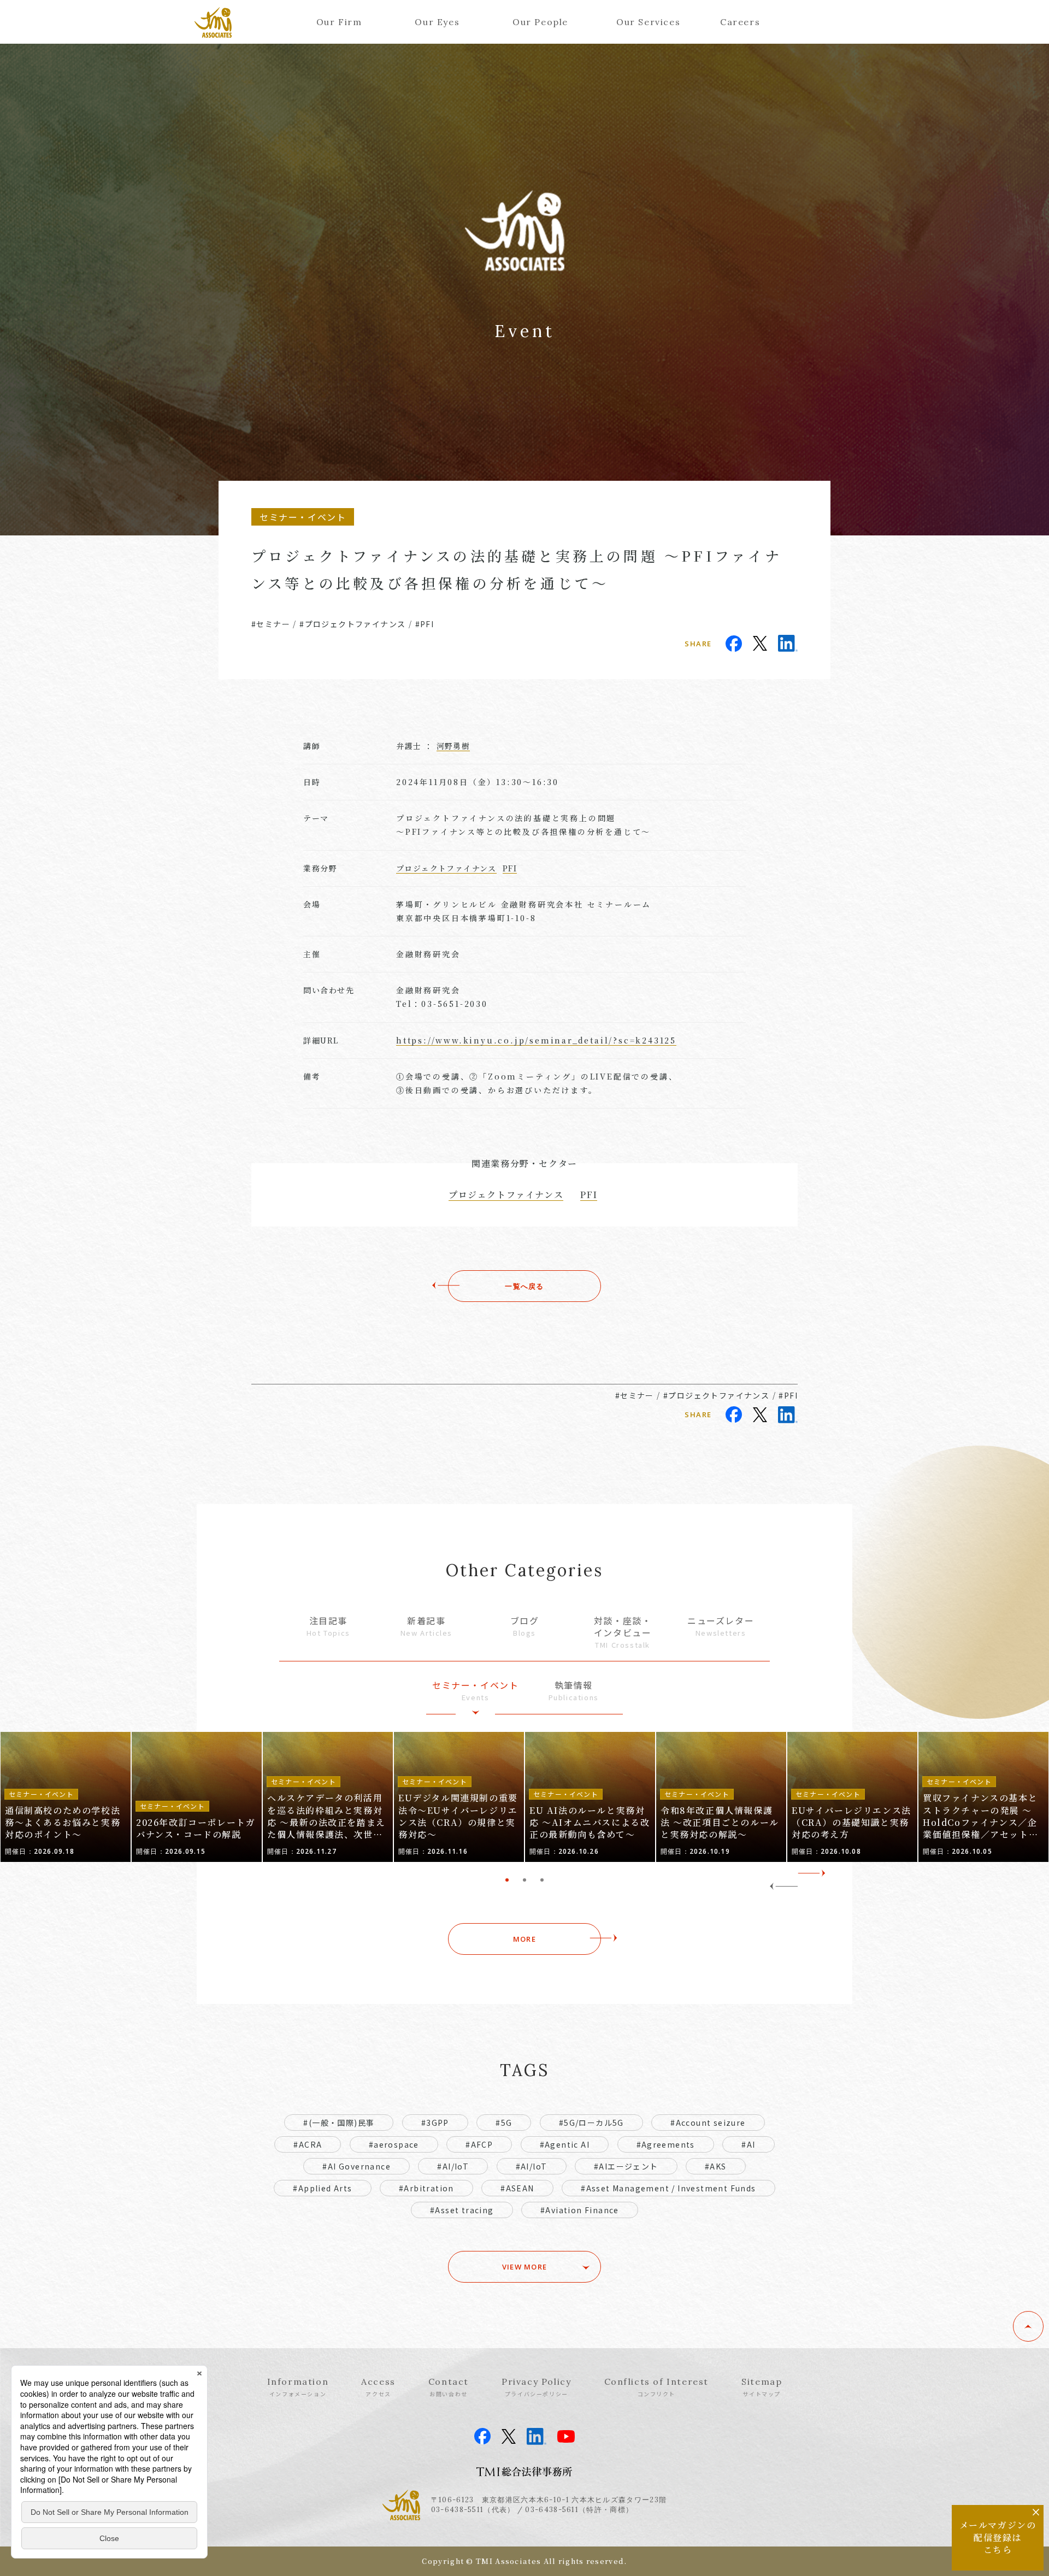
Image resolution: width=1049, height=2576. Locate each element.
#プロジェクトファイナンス (352, 624)
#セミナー (271, 624)
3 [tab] (542, 1880)
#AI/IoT (453, 2166)
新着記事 (426, 1626)
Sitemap (762, 2387)
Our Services (648, 22)
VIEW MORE (525, 2267)
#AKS (716, 2166)
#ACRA (308, 2144)
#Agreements (666, 2144)
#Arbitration (426, 2188)
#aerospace (394, 2144)
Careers (740, 22)
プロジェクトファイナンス (446, 868)
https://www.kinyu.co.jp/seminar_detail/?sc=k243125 (536, 1040)
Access (378, 2387)
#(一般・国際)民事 (339, 2123)
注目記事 (328, 1626)
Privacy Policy (536, 2387)
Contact (449, 2387)
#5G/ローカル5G (591, 2123)
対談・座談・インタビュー (623, 1632)
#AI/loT (532, 2166)
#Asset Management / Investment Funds (668, 2188)
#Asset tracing (462, 2210)
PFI (510, 868)
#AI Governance (356, 2166)
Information (298, 2387)
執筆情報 (574, 1691)
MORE (524, 1939)
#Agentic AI (565, 2144)
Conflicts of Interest (657, 2387)
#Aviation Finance (580, 2210)
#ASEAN (517, 2188)
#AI (748, 2144)
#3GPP (435, 2123)
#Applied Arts (322, 2188)
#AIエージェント (626, 2166)
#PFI (425, 624)
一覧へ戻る (524, 1286)
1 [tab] (507, 1880)
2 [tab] (524, 1880)
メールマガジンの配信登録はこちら (998, 2537)
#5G (504, 2123)
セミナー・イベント (475, 1691)
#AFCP (479, 2144)
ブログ (525, 1626)
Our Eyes (437, 22)
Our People (540, 22)
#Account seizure (708, 2123)
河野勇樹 (453, 746)
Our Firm (339, 22)
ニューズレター (721, 1626)
